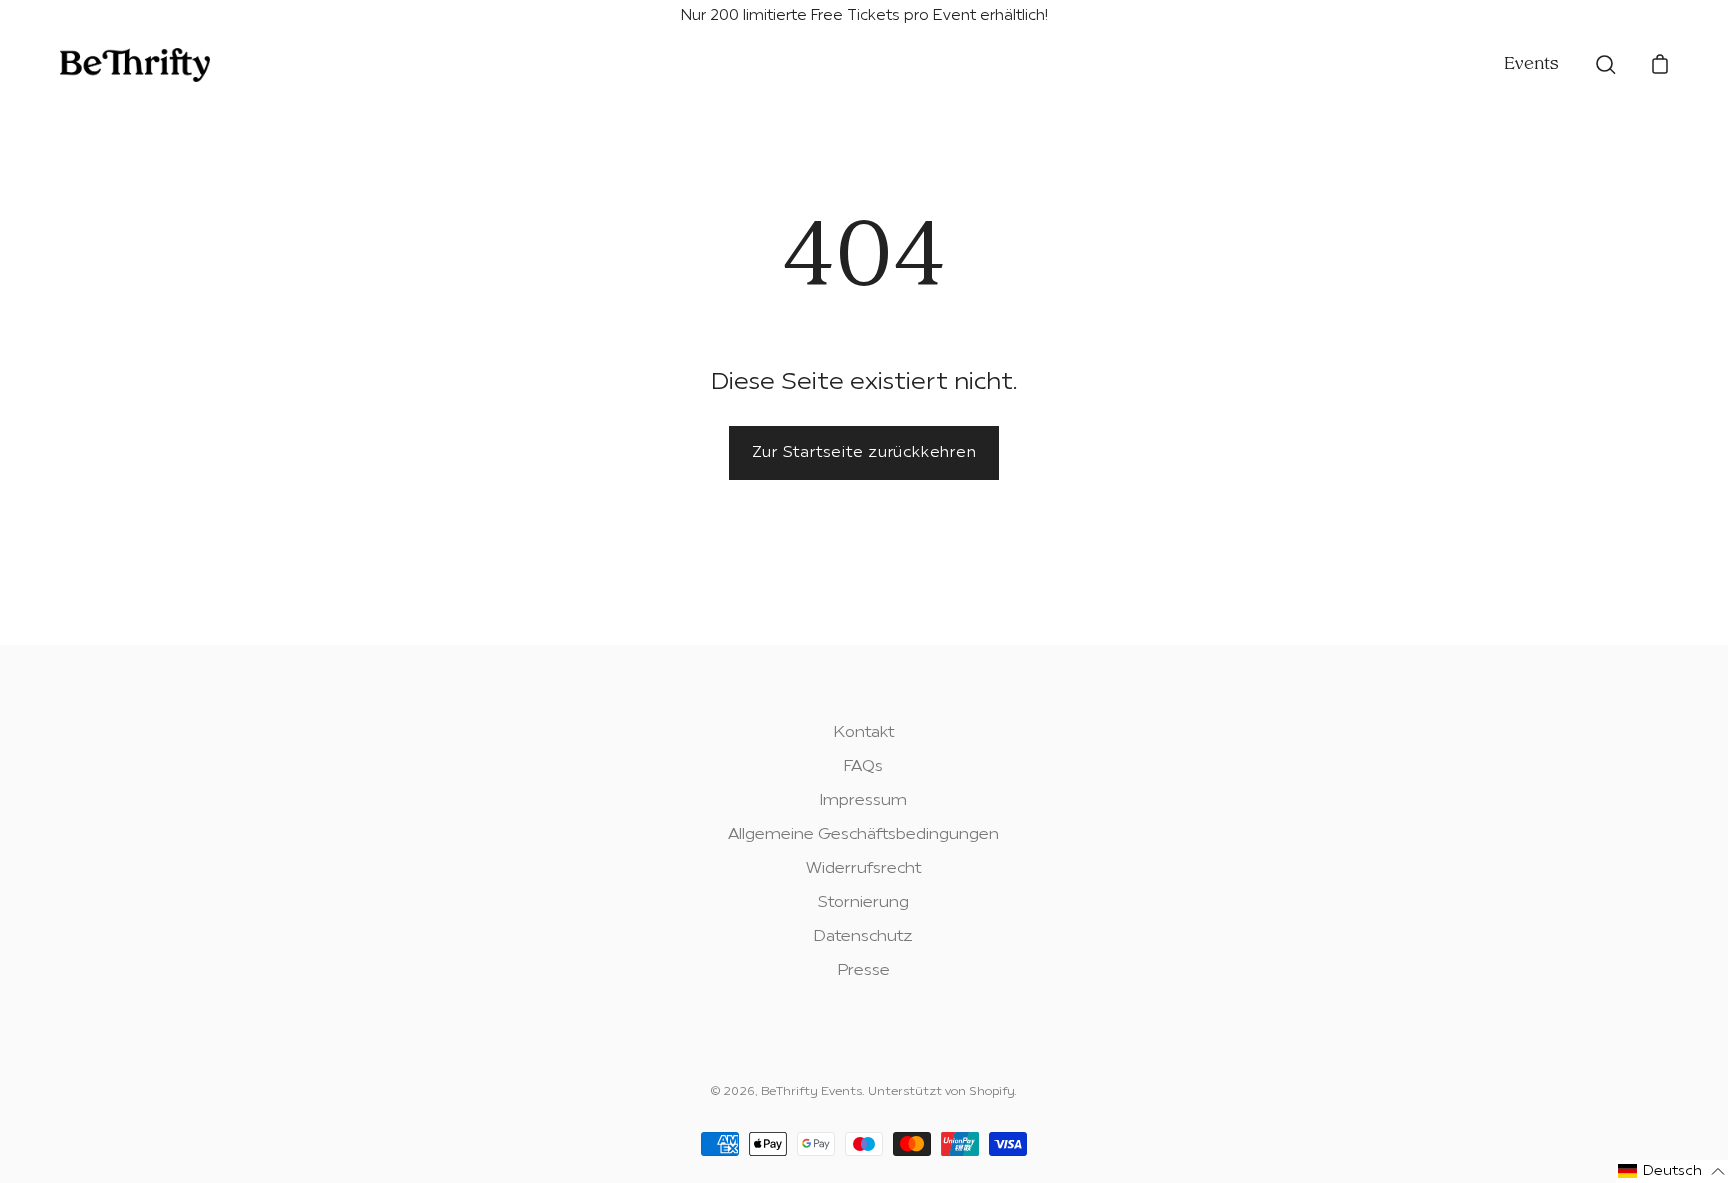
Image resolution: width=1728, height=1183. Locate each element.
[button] (1672, 1171)
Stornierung (863, 903)
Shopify (991, 1092)
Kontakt (864, 733)
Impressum (863, 801)
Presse (864, 971)
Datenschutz (863, 937)
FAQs (863, 767)
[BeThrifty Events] (135, 65)
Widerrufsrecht (863, 869)
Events (1531, 64)
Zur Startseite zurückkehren (864, 453)
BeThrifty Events (811, 1092)
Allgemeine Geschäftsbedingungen (863, 835)
